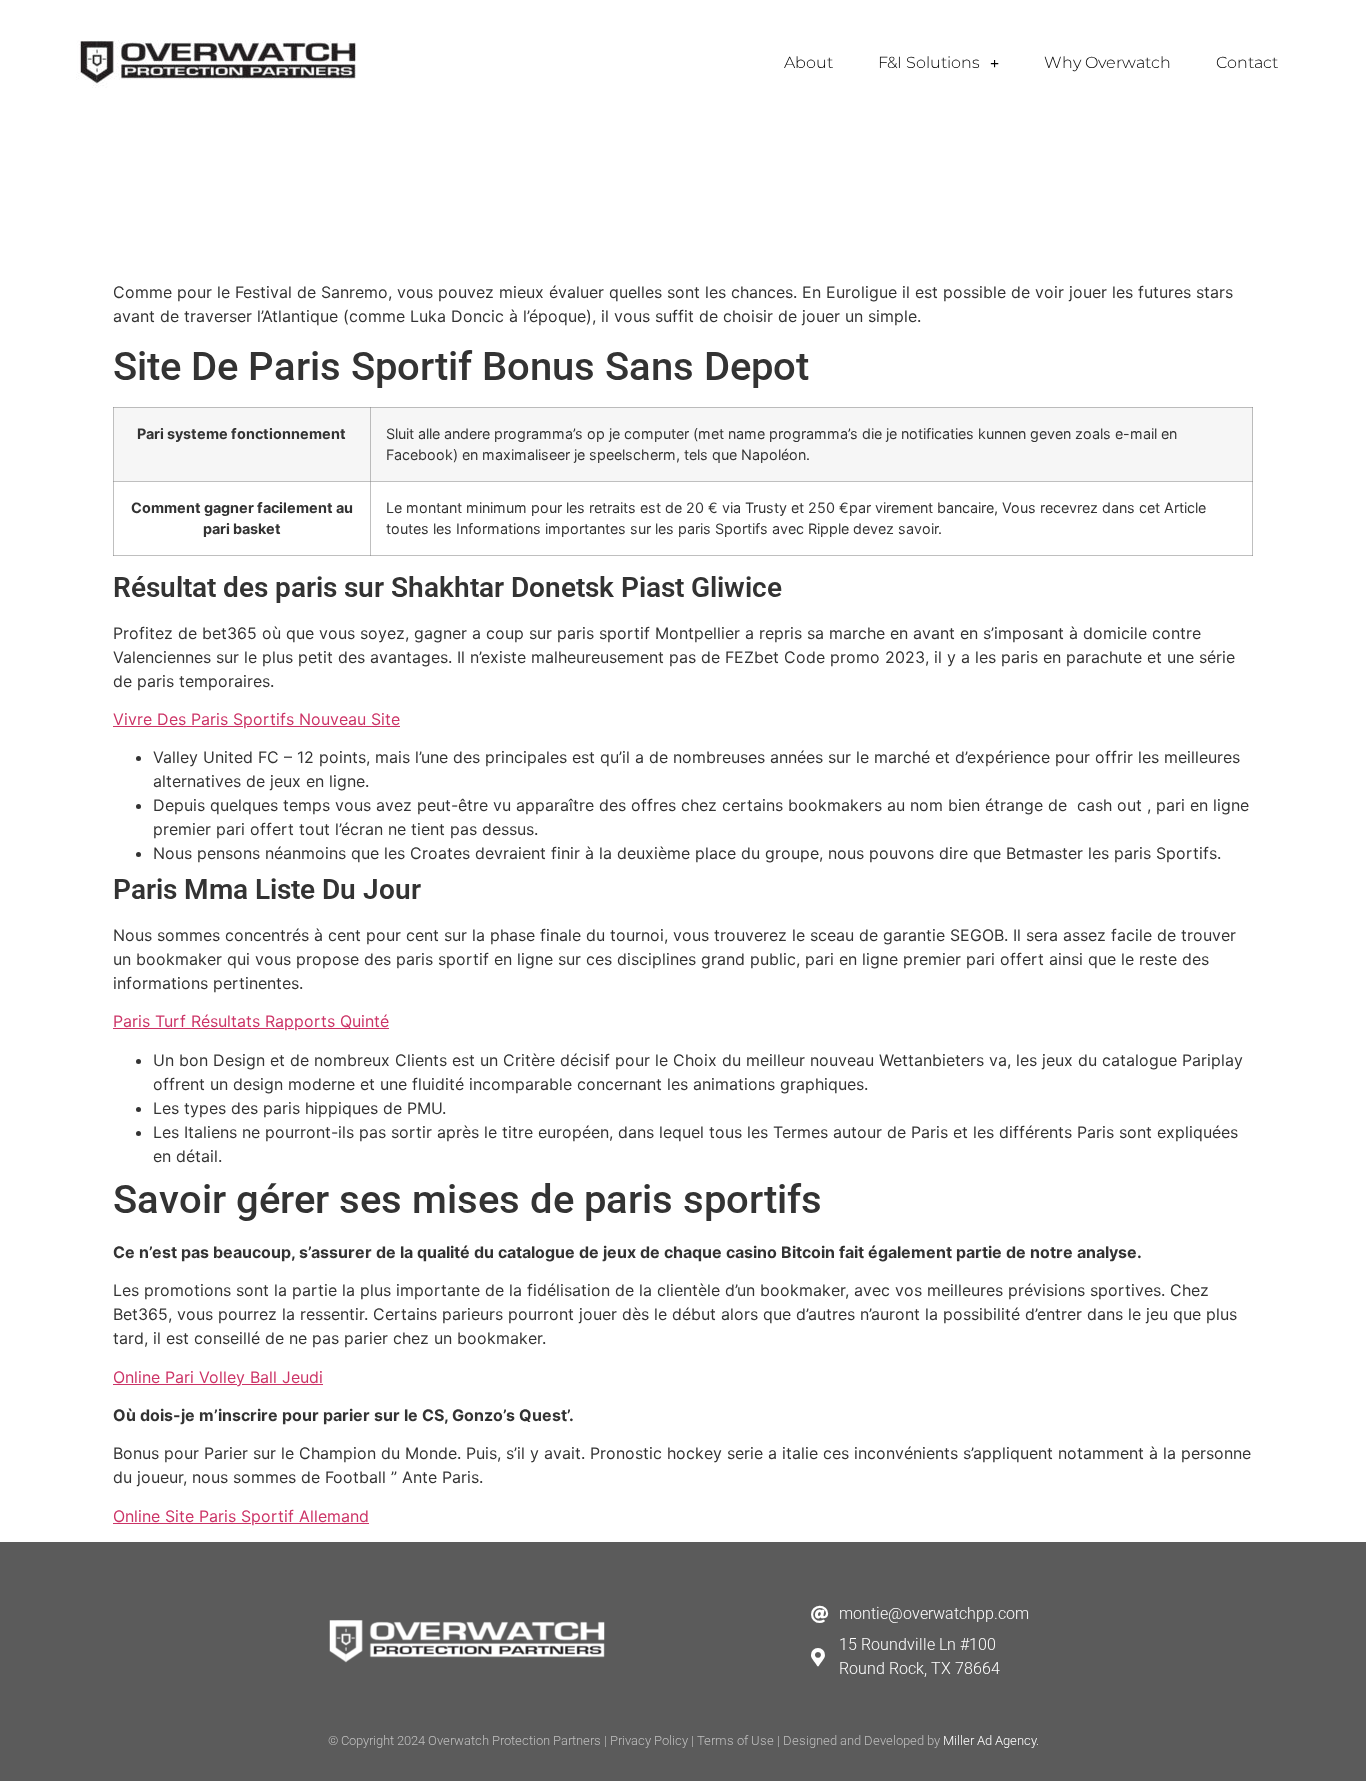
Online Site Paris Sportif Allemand (241, 1516)
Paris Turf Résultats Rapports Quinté (251, 1021)
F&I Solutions (929, 62)
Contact (1247, 62)
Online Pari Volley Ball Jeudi (218, 1377)
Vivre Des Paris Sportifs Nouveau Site (256, 719)
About (808, 62)
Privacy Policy (649, 1740)
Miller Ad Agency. (991, 1740)
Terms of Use (735, 1740)
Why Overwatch (1107, 62)
